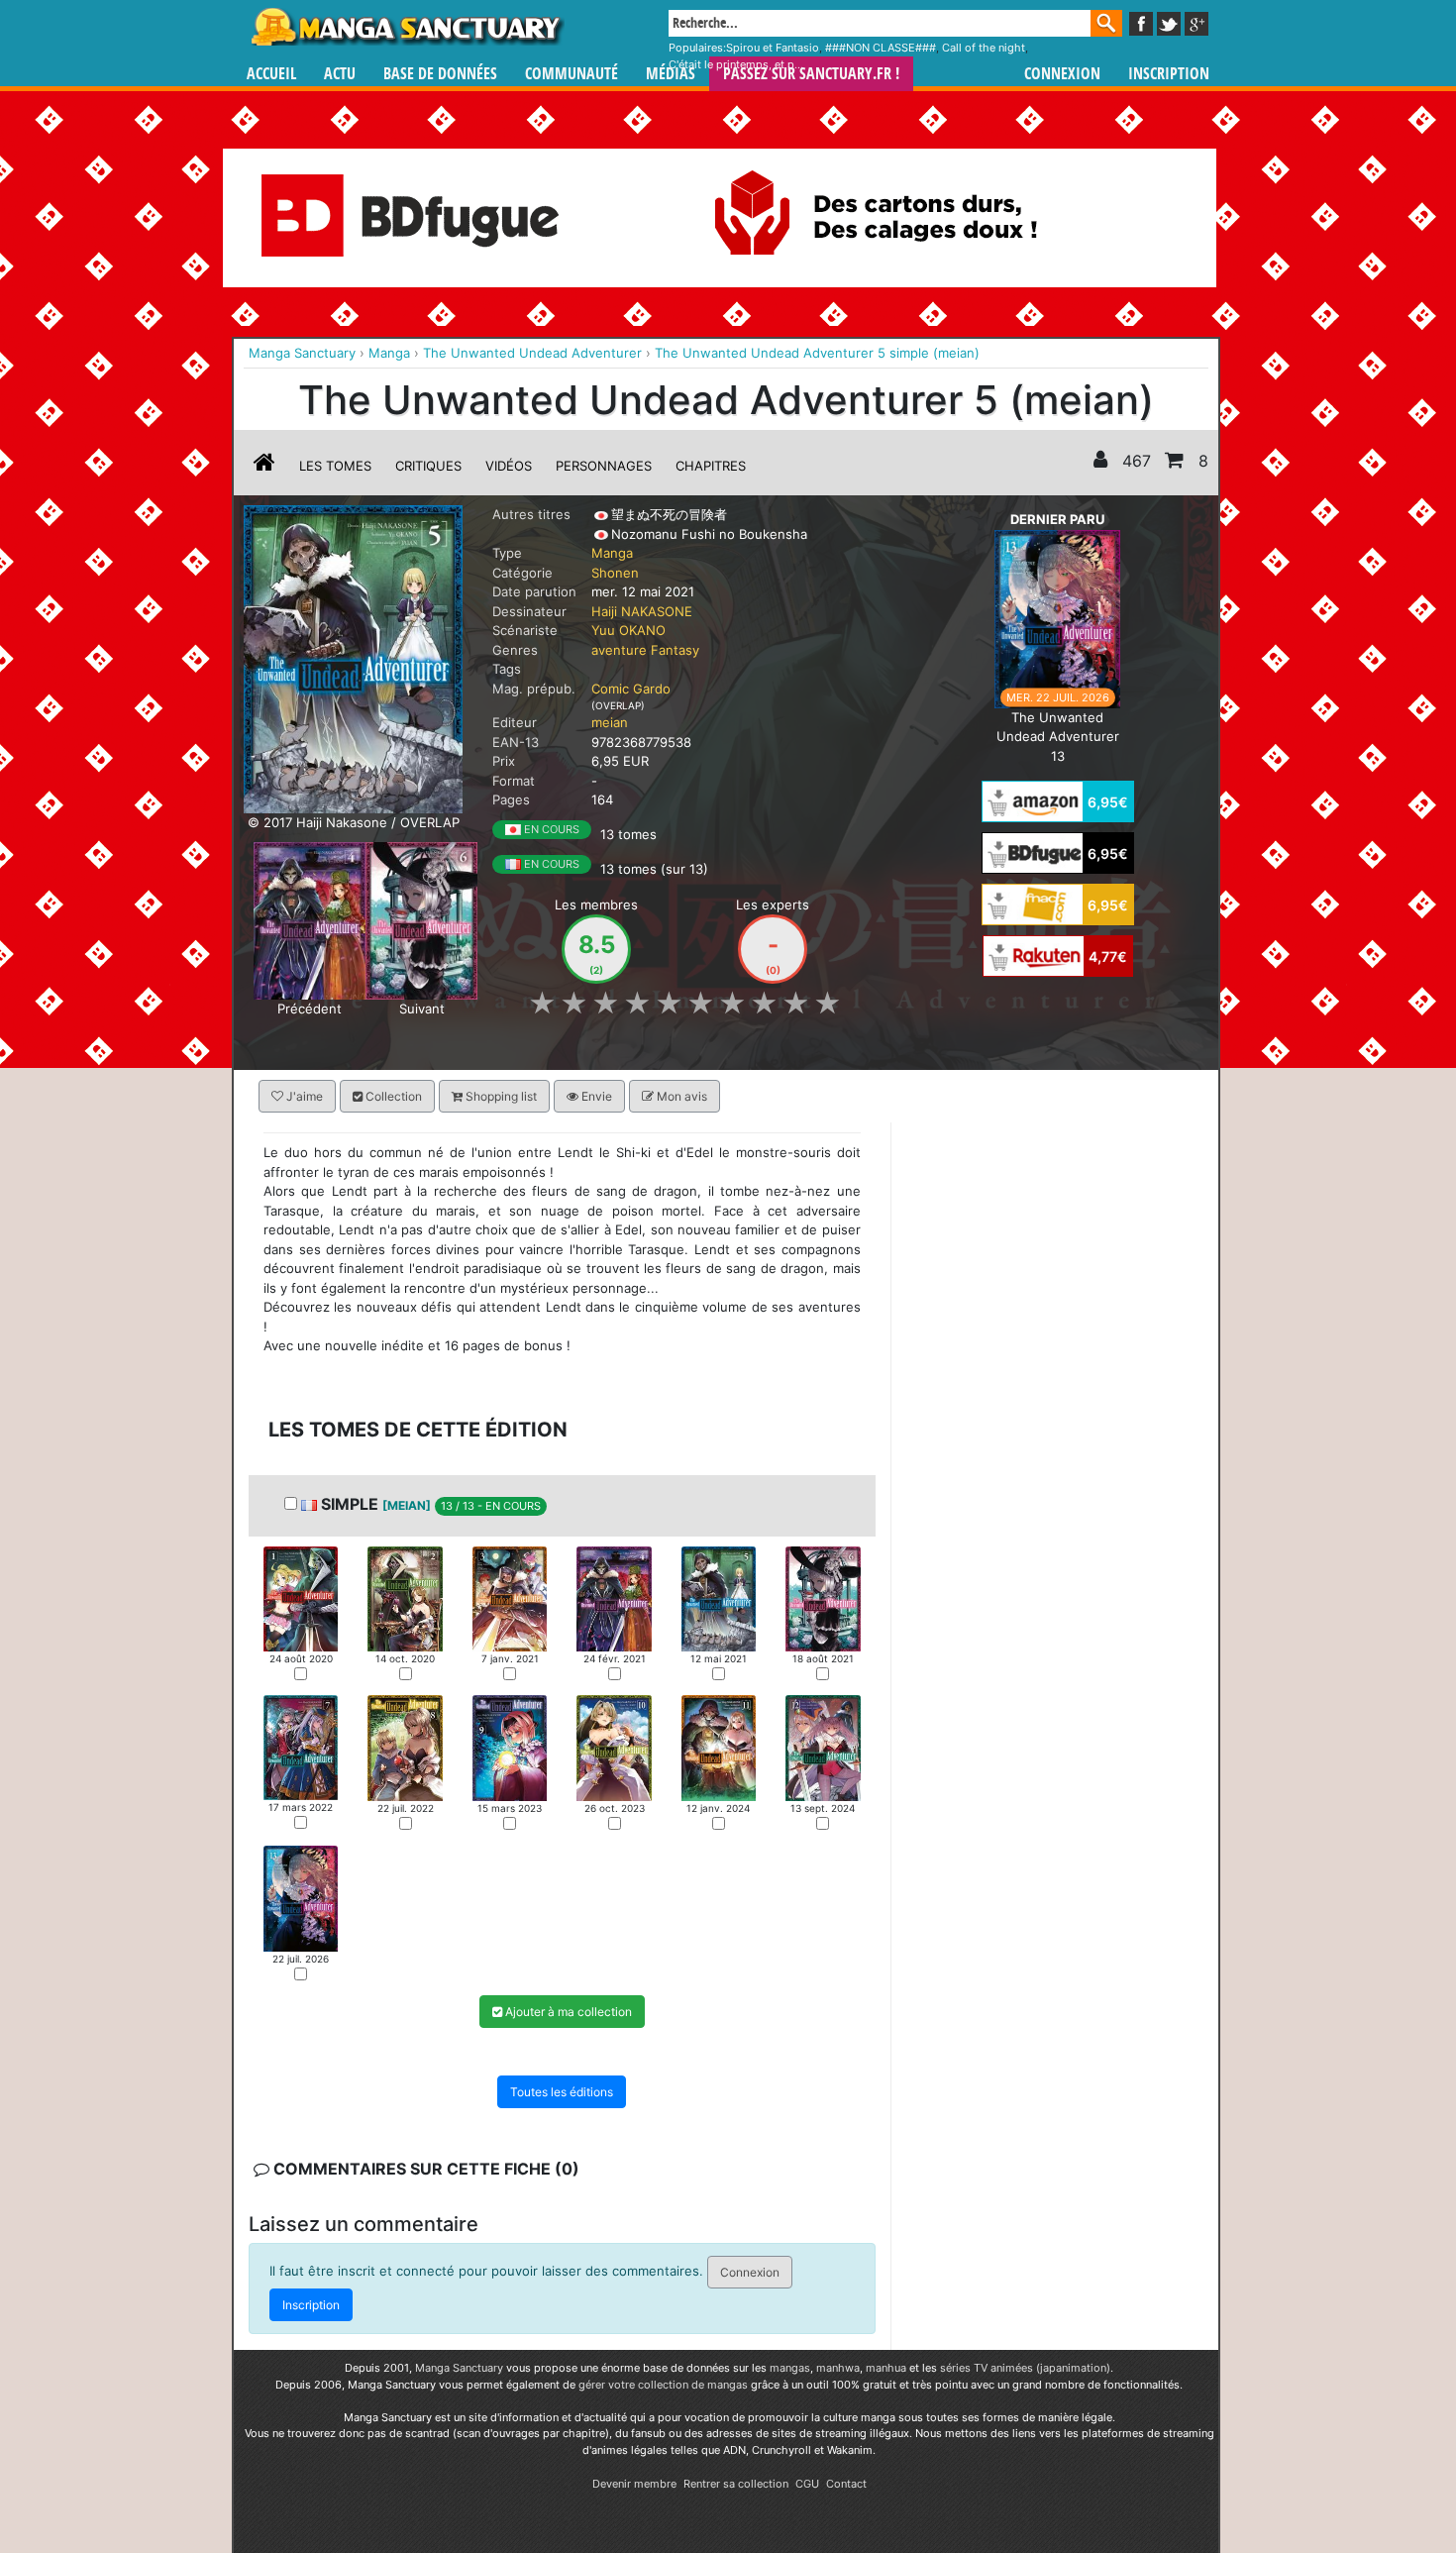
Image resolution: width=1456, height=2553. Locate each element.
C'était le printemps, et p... (736, 64)
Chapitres (711, 466)
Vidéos (509, 466)
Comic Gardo (631, 689)
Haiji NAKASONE (642, 611)
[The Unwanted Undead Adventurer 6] (421, 919)
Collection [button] (392, 1096)
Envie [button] (595, 1096)
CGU (807, 2484)
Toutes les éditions (562, 2093)
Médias (671, 74)
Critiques (428, 466)
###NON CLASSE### (881, 48)
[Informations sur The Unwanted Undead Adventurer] (264, 466)
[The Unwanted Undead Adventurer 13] (1057, 617)
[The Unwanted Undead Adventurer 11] (719, 1747)
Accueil (271, 74)
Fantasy (675, 650)
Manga (406, 27)
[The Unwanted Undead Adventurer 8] (405, 1747)
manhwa (838, 2368)
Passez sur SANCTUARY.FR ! (811, 74)
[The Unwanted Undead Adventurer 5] (719, 1597)
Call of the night (984, 48)
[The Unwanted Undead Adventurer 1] (301, 1597)
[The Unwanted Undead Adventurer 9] (510, 1748)
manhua (886, 2368)
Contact (846, 2484)
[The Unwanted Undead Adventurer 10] (614, 1748)
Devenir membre (634, 2484)
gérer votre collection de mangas (663, 2385)
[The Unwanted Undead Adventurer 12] (823, 1748)
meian (610, 722)
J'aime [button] (303, 1096)
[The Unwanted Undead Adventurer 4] (310, 919)
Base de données (440, 74)
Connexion (1062, 74)
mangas (790, 2368)
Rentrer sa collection (736, 2484)
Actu (340, 74)
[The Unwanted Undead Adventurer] (353, 658)
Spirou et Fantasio (773, 48)
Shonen (615, 573)
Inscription (1169, 74)
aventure (619, 650)
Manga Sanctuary (459, 2368)
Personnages (604, 466)
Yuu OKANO (628, 630)
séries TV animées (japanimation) (1025, 2368)
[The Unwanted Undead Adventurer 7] (301, 1747)
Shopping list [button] (500, 1096)
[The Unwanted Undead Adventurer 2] (405, 1597)
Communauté (572, 74)
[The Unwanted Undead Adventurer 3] (510, 1597)
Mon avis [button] (680, 1096)
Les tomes (335, 466)
